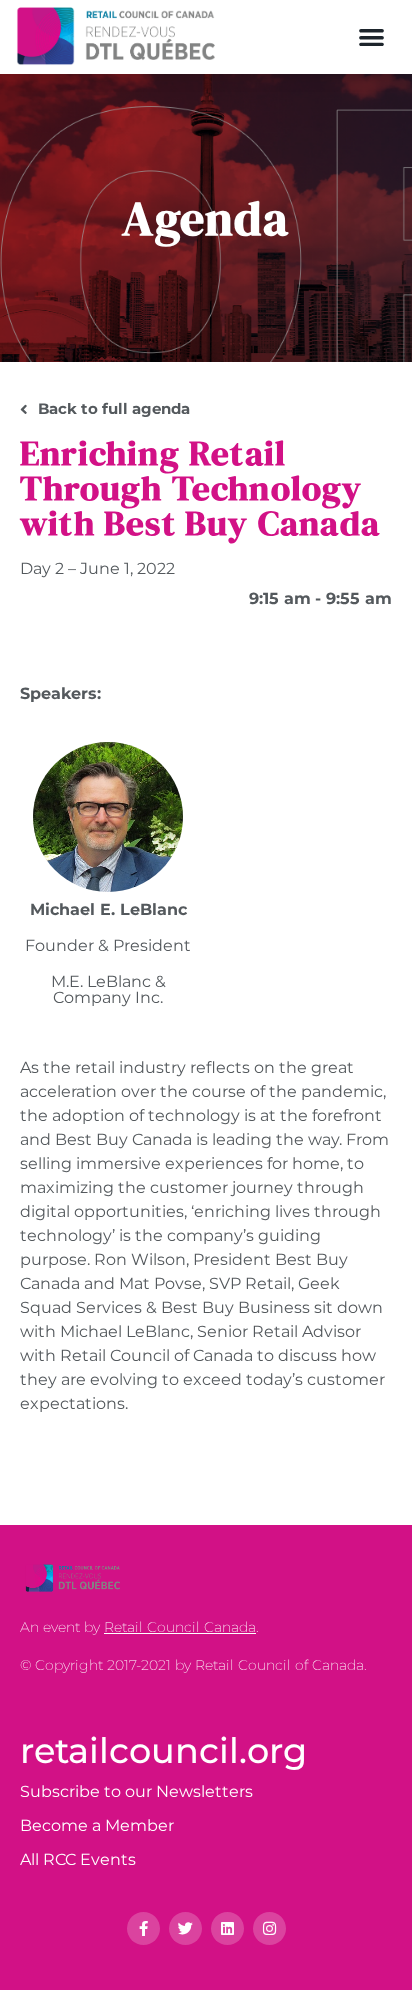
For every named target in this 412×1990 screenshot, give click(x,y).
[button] (372, 36)
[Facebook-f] (143, 1928)
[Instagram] (269, 1928)
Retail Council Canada (180, 1627)
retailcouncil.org (163, 1750)
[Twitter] (185, 1928)
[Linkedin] (227, 1928)
